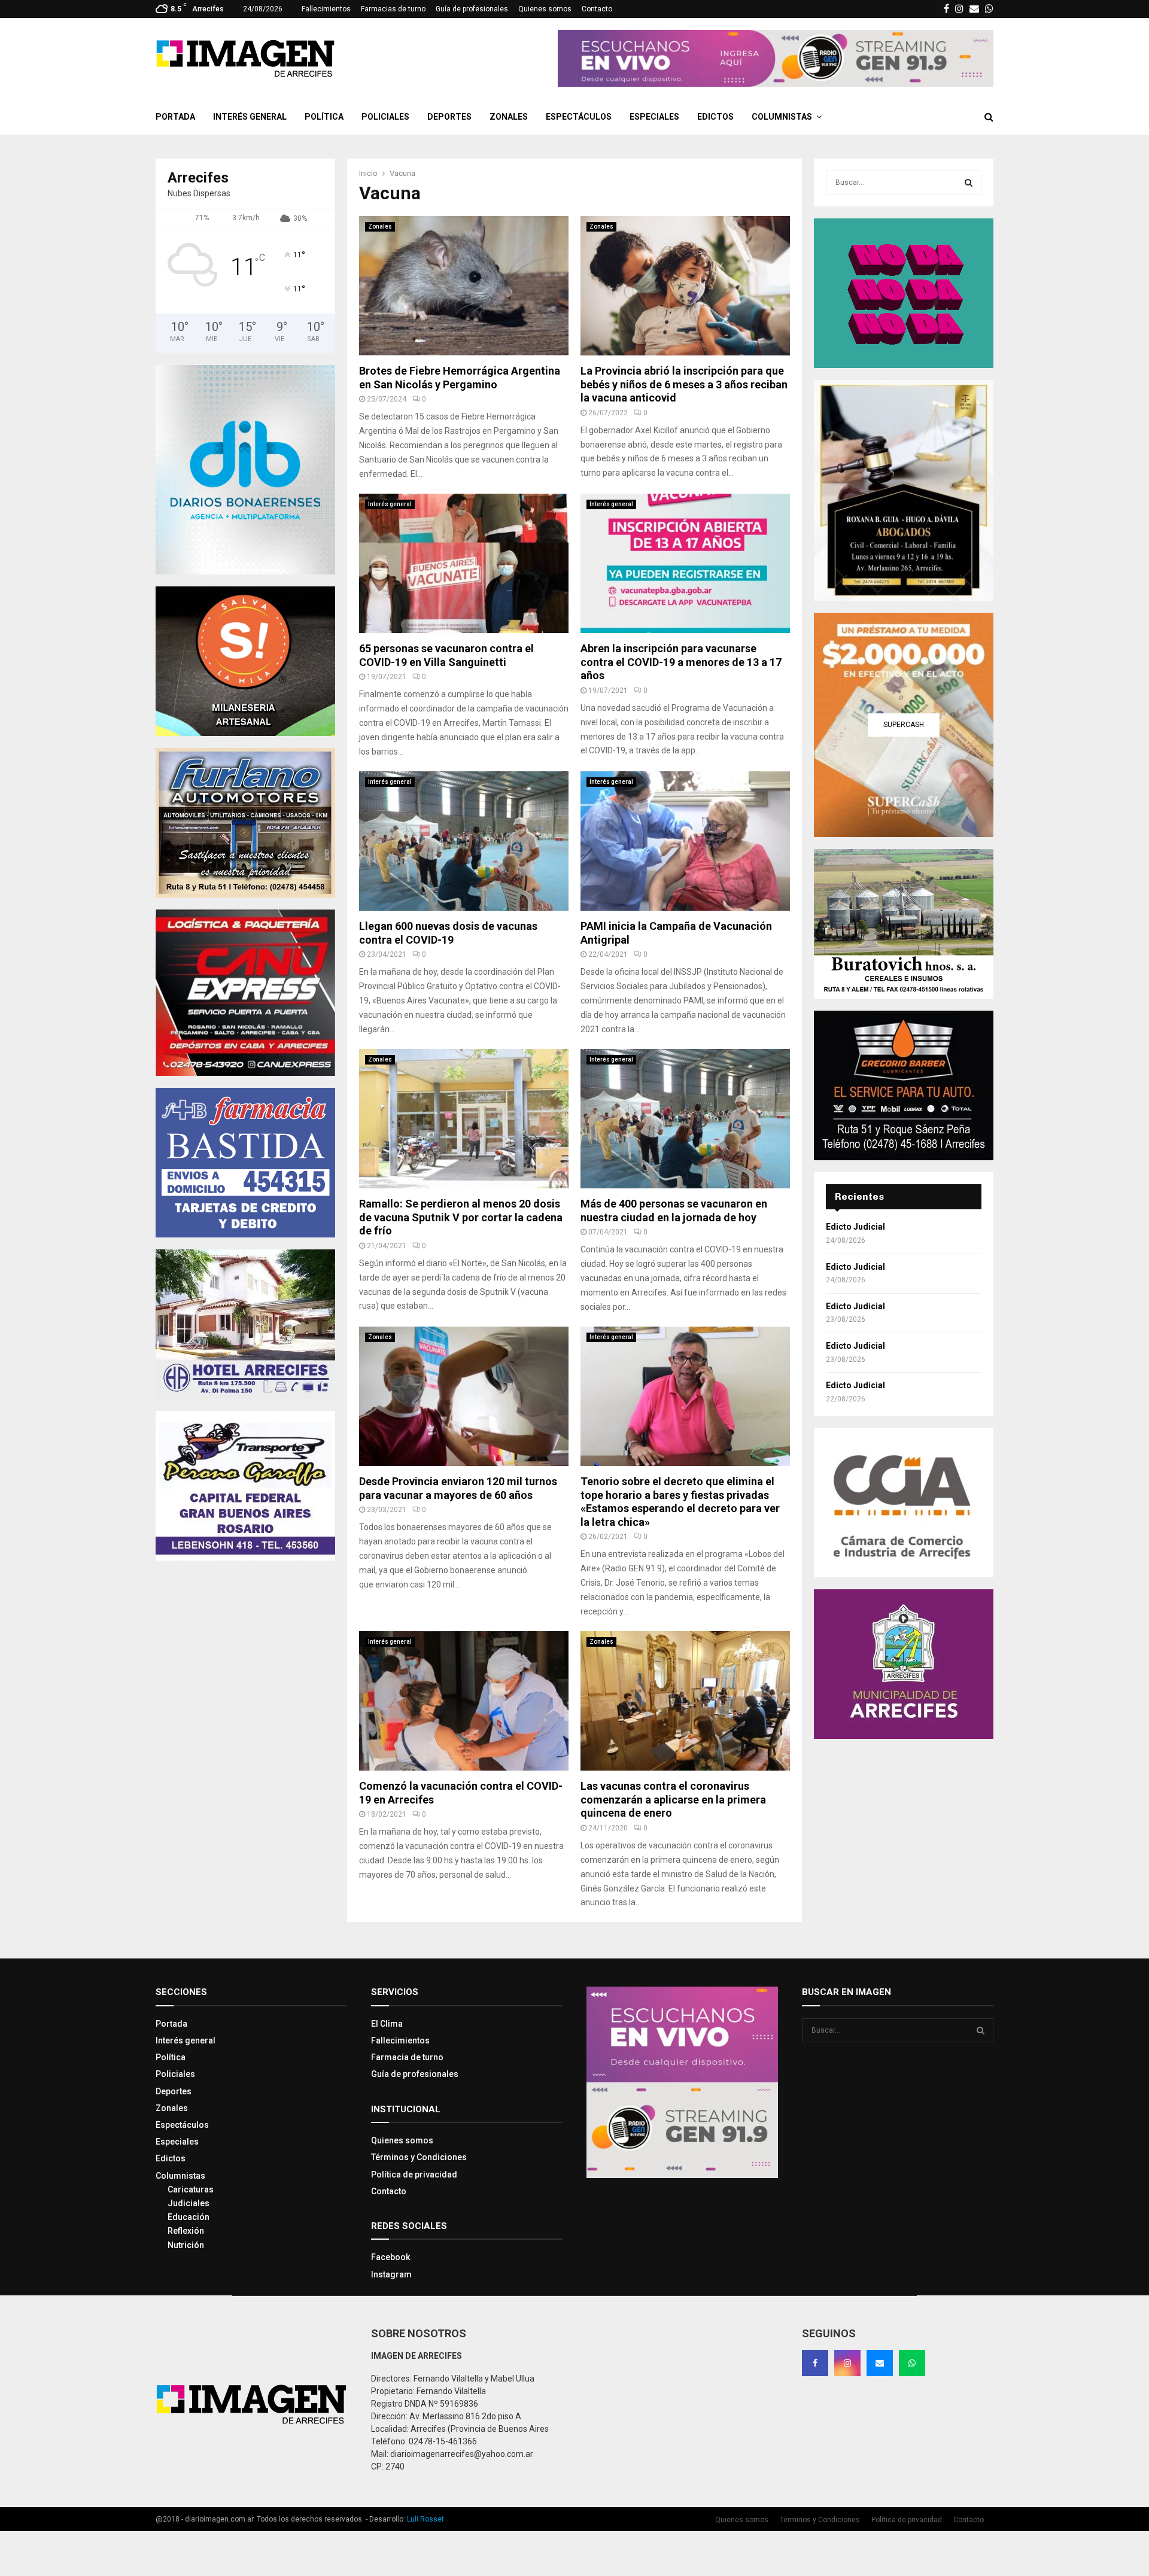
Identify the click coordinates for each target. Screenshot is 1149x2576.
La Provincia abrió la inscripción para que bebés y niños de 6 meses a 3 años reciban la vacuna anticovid (684, 384)
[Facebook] (815, 2363)
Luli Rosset (425, 2519)
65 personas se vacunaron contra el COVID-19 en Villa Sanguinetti (446, 655)
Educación (189, 2217)
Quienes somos (545, 9)
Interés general (250, 117)
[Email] (880, 2363)
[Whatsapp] (912, 2363)
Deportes (449, 117)
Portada (175, 117)
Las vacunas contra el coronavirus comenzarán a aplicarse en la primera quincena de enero (673, 1799)
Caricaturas (191, 2189)
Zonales (509, 117)
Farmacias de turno (393, 9)
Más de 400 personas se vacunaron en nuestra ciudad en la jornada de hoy (674, 1211)
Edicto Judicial (855, 1227)
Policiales (385, 117)
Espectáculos (579, 117)
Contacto (597, 9)
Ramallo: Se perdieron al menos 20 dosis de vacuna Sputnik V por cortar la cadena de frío (461, 1217)
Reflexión (186, 2231)
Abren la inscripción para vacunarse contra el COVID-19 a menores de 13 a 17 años (681, 662)
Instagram (391, 2274)
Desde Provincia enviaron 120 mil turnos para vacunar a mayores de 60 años (458, 1488)
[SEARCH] (969, 183)
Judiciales (189, 2203)
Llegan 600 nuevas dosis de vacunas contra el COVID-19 (448, 933)
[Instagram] (847, 2363)
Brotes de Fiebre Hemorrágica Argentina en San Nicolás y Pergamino (460, 378)
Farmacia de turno (407, 2057)
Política (324, 117)
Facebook (390, 2257)
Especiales (654, 117)
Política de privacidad (414, 2174)
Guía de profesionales (472, 9)
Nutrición (186, 2245)
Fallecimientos (326, 9)
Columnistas (782, 117)
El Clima (387, 2024)
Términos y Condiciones (419, 2157)
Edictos (715, 117)
